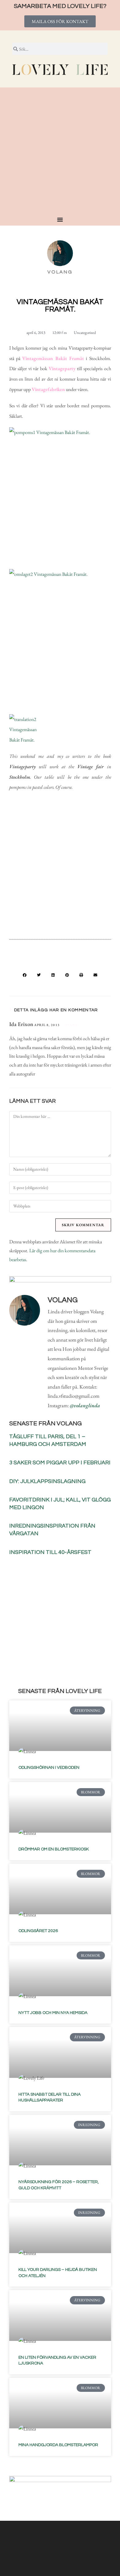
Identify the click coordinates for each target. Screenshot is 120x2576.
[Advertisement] (60, 153)
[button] (25, 975)
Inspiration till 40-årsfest (50, 1552)
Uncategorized (85, 333)
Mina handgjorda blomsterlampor (58, 2445)
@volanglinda (85, 1405)
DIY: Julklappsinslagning (47, 1481)
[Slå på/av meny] (60, 219)
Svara (72, 1025)
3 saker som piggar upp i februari (60, 1463)
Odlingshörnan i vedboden (49, 1768)
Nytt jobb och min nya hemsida (53, 2013)
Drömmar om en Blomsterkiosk (54, 1849)
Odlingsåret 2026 (38, 1931)
